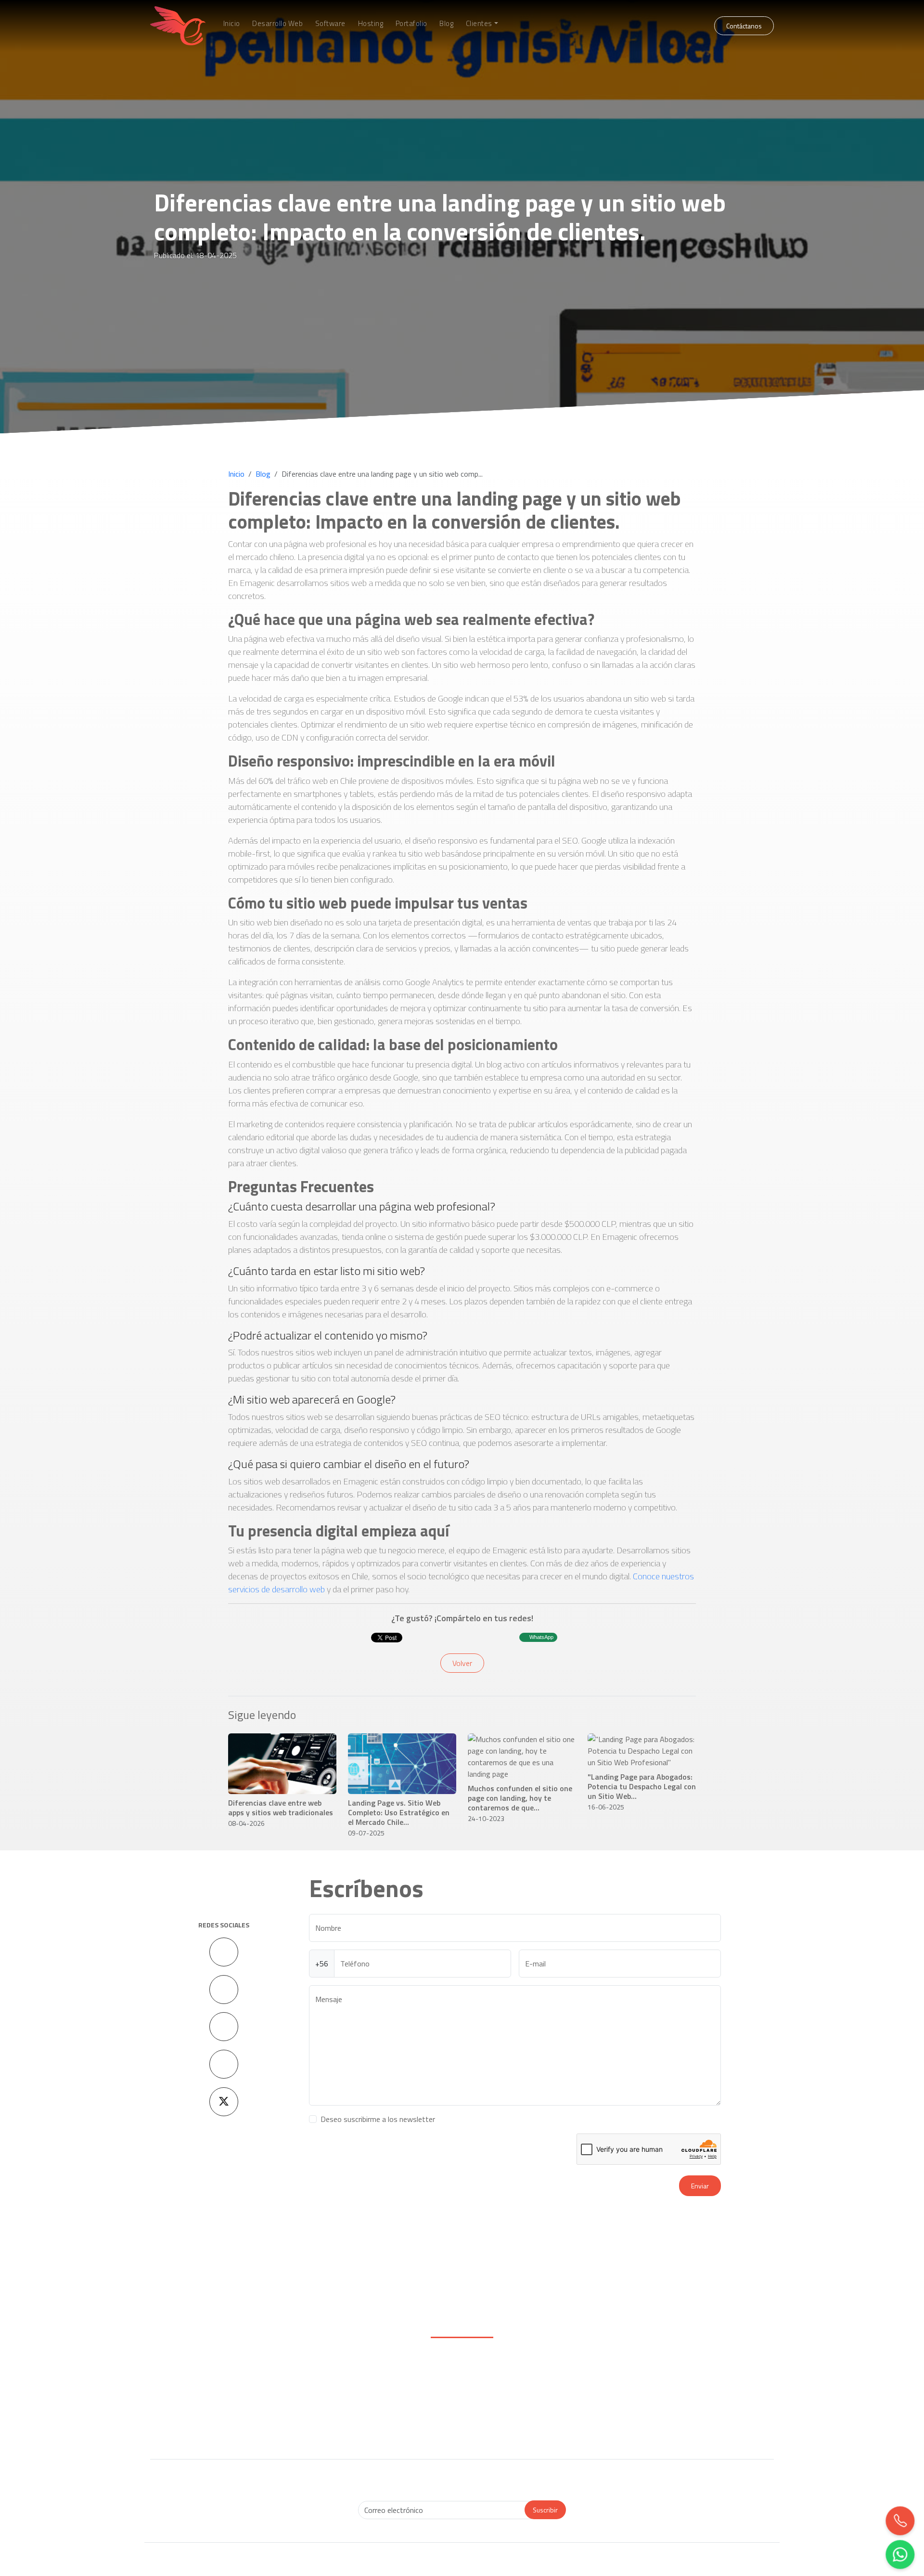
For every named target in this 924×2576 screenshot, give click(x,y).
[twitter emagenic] (224, 2102)
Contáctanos (744, 26)
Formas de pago (384, 2375)
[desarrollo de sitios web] (525, 2294)
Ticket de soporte (384, 2395)
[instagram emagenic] (224, 1990)
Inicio (232, 24)
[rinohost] (337, 2294)
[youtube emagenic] (224, 2027)
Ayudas (696, 2405)
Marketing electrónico (540, 2395)
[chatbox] (900, 2554)
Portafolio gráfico (540, 2405)
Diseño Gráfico (540, 2385)
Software (330, 24)
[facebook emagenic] (224, 1952)
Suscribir (545, 2510)
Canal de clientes (384, 2405)
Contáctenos (228, 2376)
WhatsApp (541, 1637)
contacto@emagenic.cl (240, 2407)
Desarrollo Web (277, 24)
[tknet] (587, 2294)
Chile (696, 2415)
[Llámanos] (900, 2521)
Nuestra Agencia (696, 2395)
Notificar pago (384, 2385)
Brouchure (696, 2385)
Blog (446, 24)
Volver (462, 1663)
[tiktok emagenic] (224, 2064)
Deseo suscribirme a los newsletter (378, 2119)
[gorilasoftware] (399, 2294)
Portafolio (411, 24)
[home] (178, 26)
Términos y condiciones (384, 2415)
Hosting (371, 24)
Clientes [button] (479, 24)
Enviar (700, 2186)
